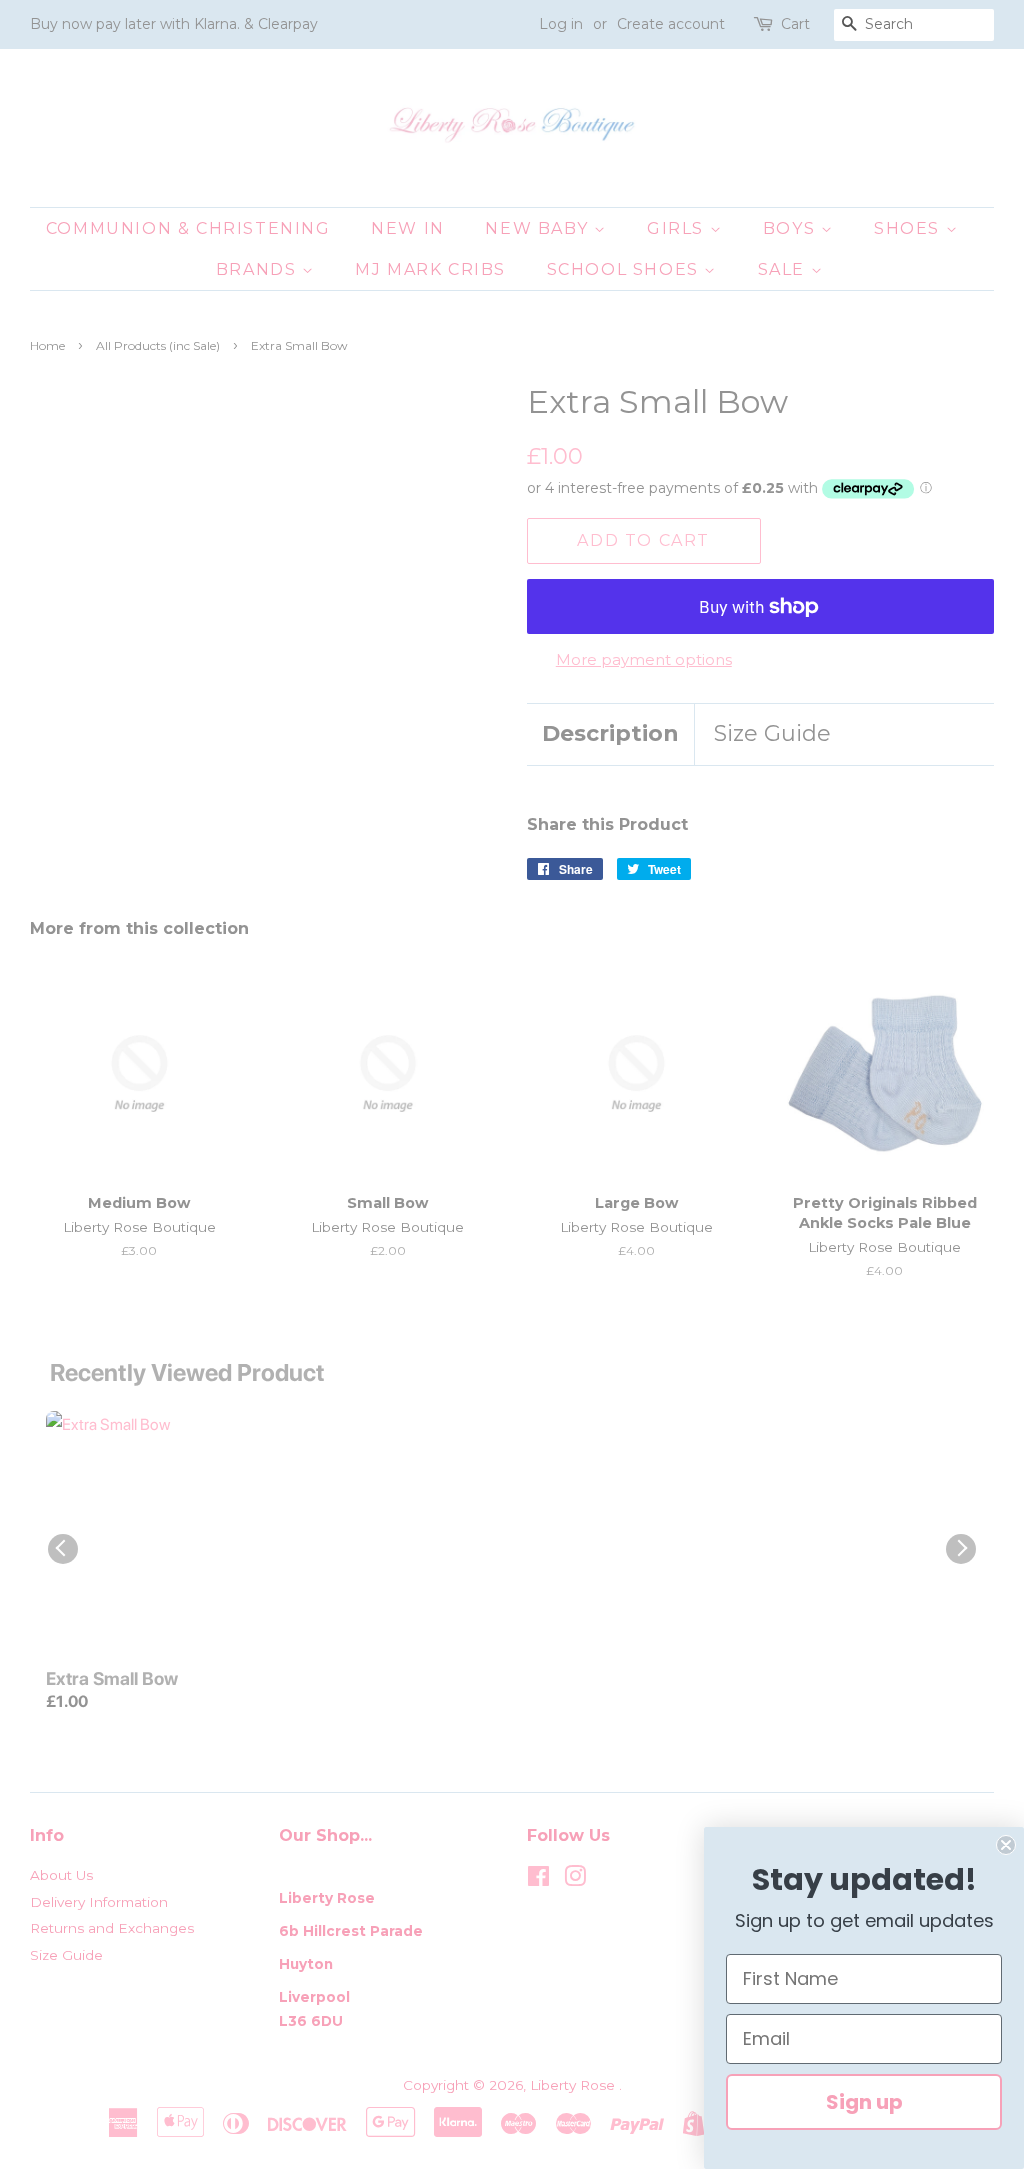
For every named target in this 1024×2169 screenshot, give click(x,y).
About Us (61, 1875)
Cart (795, 24)
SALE (784, 269)
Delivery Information (99, 1902)
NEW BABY (539, 228)
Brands (259, 269)
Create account (671, 24)
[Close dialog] (1006, 1845)
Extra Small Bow (112, 1678)
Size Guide (772, 733)
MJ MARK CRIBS (430, 269)
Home (47, 345)
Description (610, 733)
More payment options (644, 659)
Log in (561, 24)
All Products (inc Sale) (158, 345)
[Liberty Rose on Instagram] (575, 1880)
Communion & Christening (188, 228)
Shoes (910, 228)
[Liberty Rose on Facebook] (538, 1880)
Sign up (864, 2102)
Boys (792, 228)
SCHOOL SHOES (626, 269)
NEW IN (408, 228)
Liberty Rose (574, 2085)
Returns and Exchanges (112, 1928)
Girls (678, 228)
